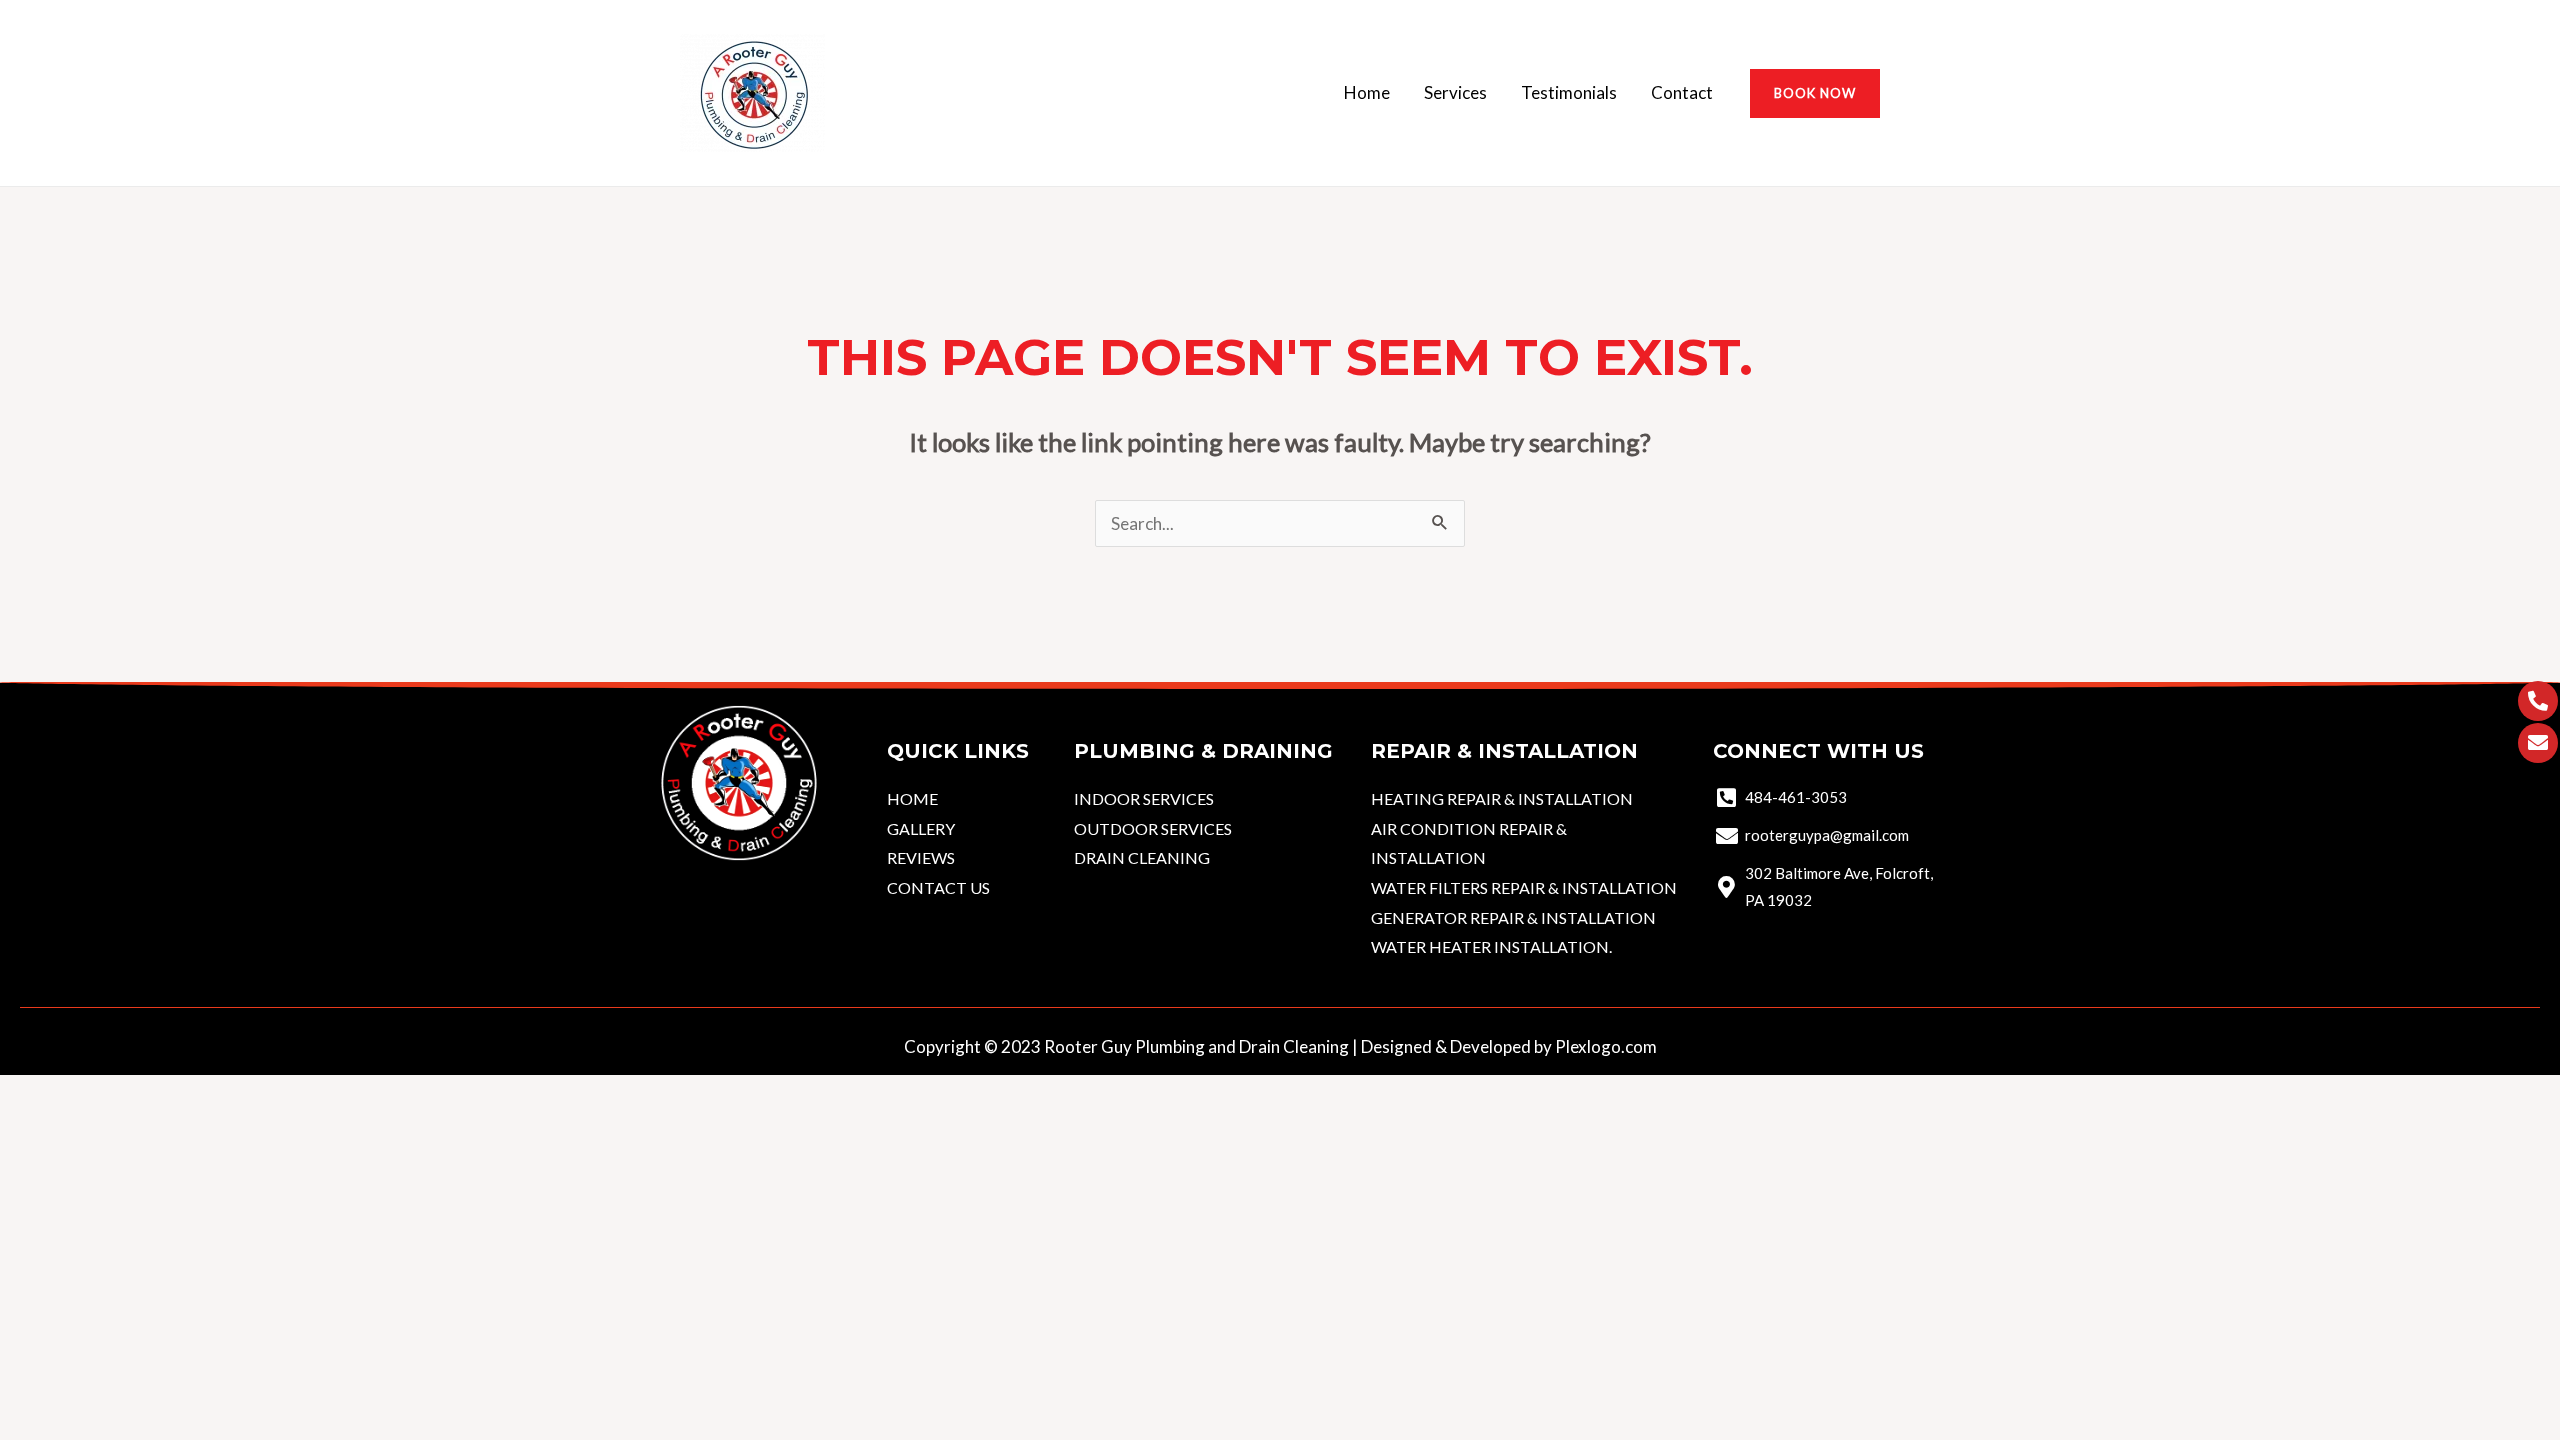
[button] (1815, 93)
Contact (1682, 92)
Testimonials (1569, 92)
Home (1367, 92)
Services (1455, 92)
